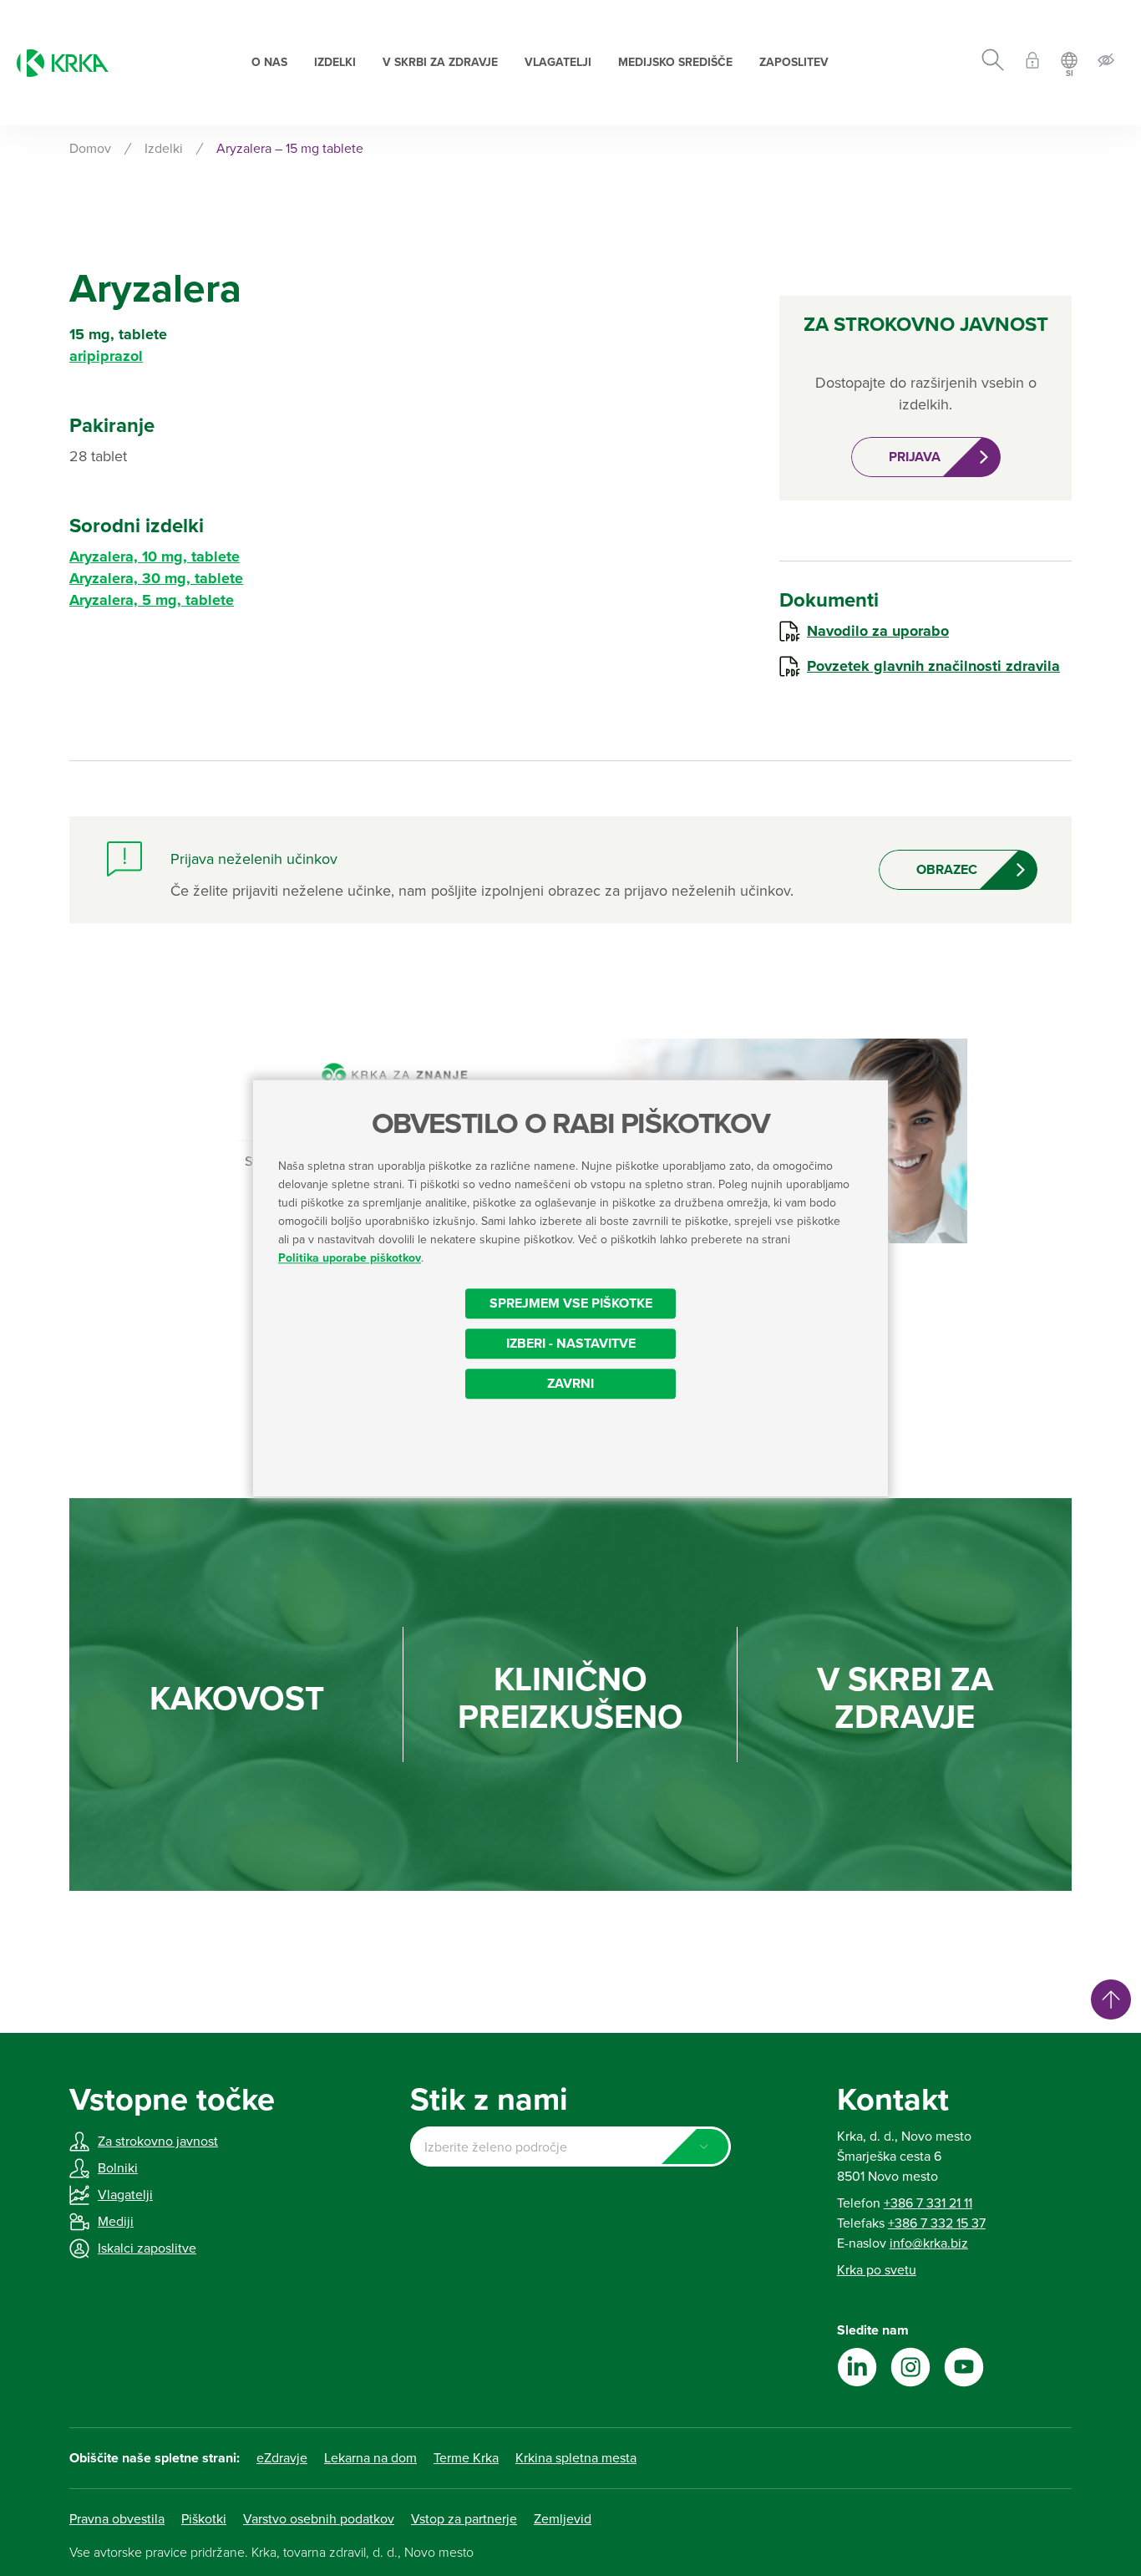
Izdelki (335, 62)
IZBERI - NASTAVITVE (571, 1344)
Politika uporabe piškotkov (350, 1258)
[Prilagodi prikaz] (1106, 63)
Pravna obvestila (117, 2519)
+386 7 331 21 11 (928, 2203)
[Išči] (993, 63)
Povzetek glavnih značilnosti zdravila (933, 666)
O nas (269, 62)
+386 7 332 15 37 (937, 2223)
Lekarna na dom (370, 2458)
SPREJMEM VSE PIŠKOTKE (571, 1303)
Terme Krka (466, 2458)
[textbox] (570, 2147)
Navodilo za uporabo (878, 631)
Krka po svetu (877, 2270)
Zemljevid (563, 2519)
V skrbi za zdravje (440, 62)
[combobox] (570, 2147)
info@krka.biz (929, 2243)
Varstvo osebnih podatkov (319, 2519)
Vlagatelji (558, 62)
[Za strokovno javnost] (1032, 63)
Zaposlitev (794, 62)
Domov (90, 149)
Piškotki (204, 2519)
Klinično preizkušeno (570, 1699)
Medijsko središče (675, 62)
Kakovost (237, 1699)
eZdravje (282, 2458)
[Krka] (63, 63)
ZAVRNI (570, 1384)
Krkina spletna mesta (576, 2458)
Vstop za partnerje (464, 2519)
